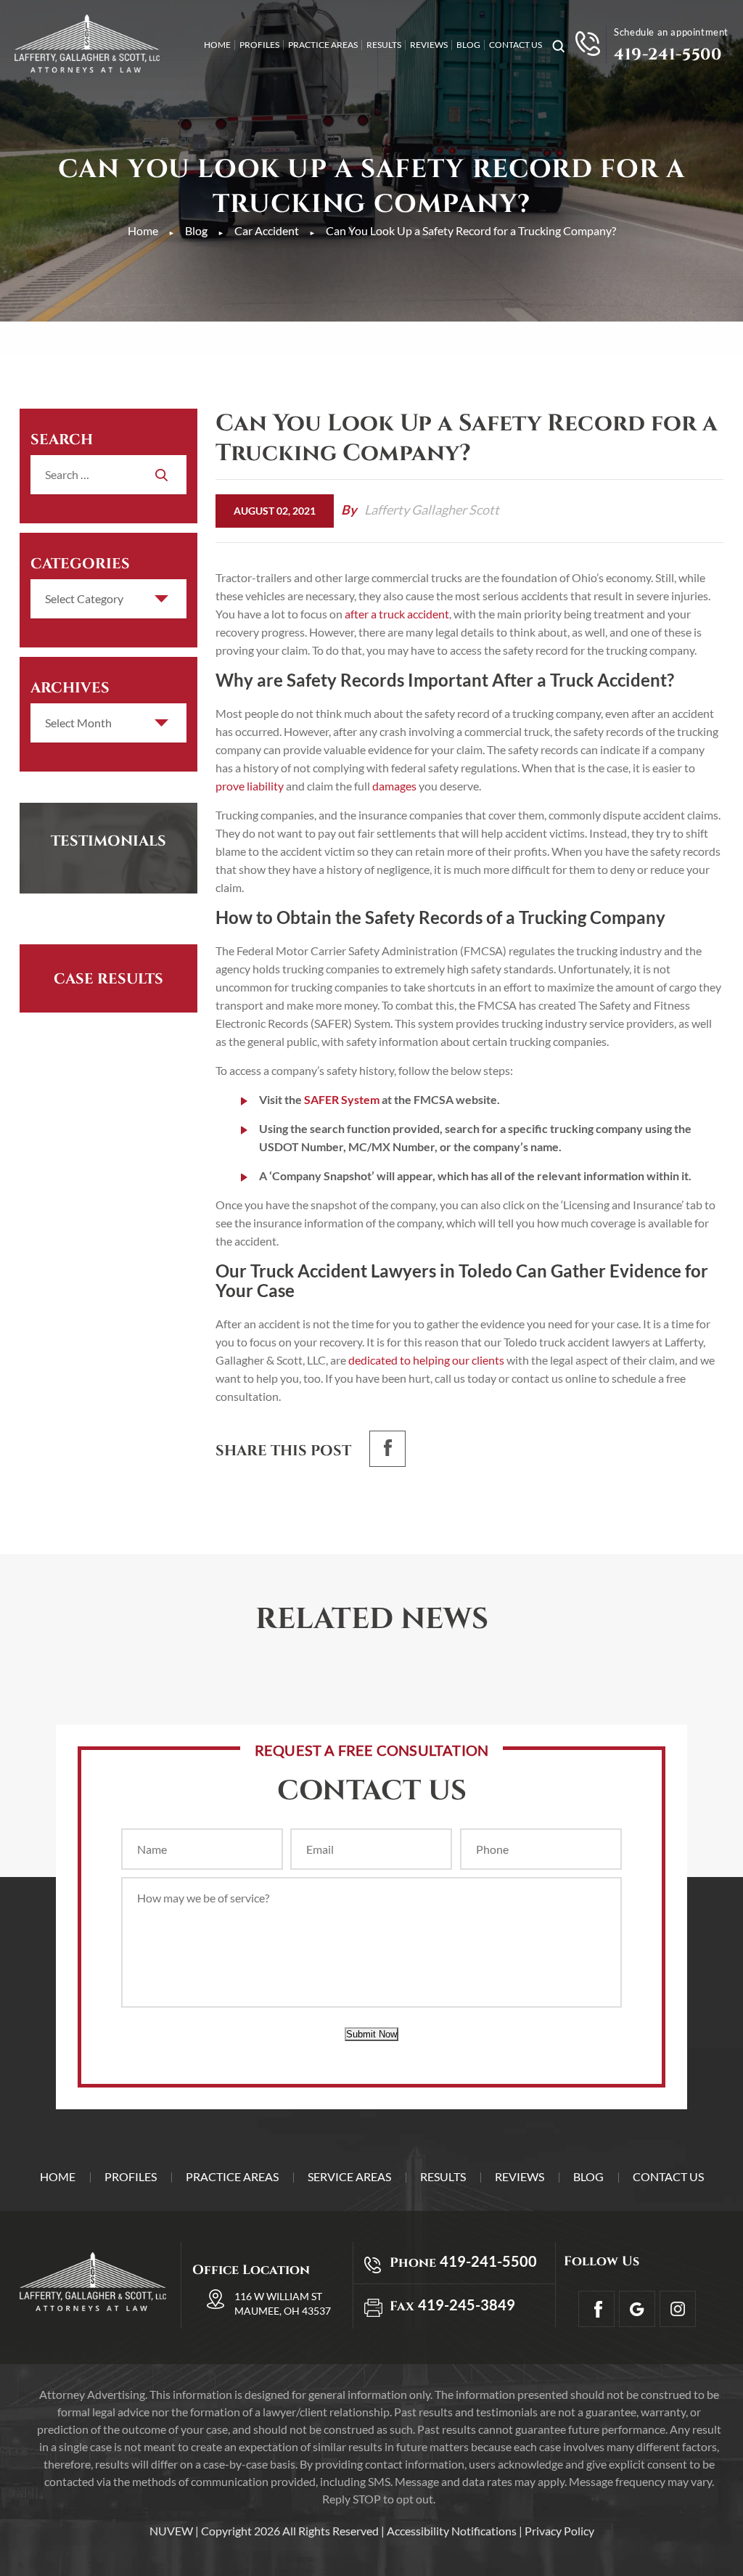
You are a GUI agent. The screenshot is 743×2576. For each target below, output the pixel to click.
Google (637, 2309)
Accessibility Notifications (452, 2531)
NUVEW (171, 2531)
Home (217, 45)
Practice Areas (323, 45)
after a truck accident (397, 614)
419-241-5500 (668, 55)
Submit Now (371, 2034)
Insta (678, 2309)
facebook (387, 1449)
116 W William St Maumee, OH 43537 (283, 2303)
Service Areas (349, 2176)
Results (384, 45)
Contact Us (516, 45)
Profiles (259, 45)
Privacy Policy (559, 2531)
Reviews (429, 45)
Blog (468, 45)
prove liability (250, 786)
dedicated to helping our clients (426, 1360)
